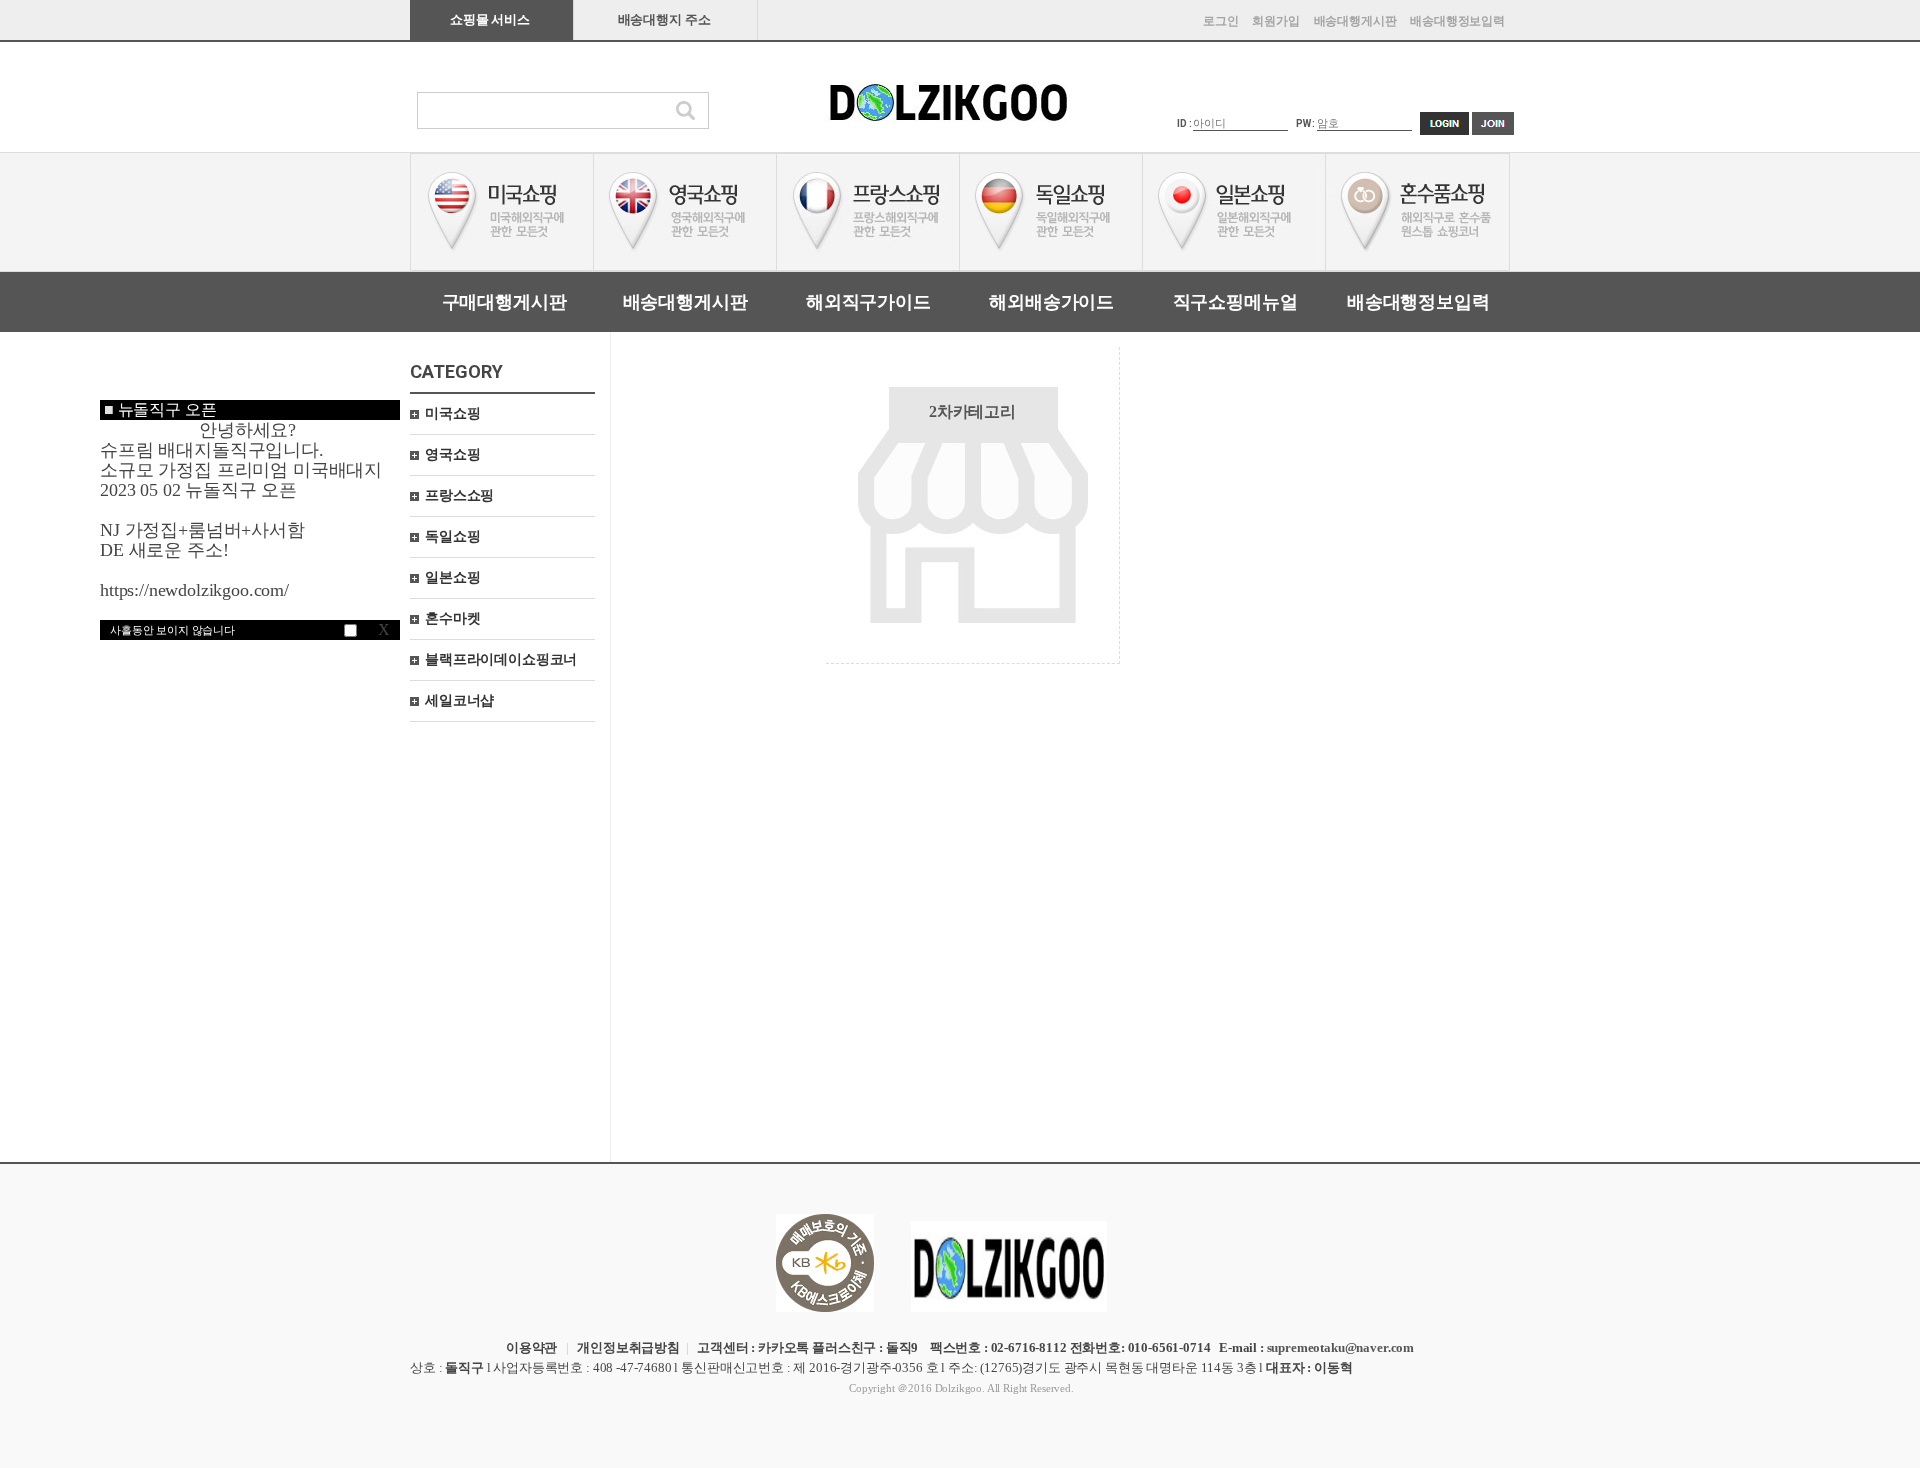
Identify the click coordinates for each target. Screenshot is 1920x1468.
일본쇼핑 (452, 577)
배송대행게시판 (1355, 21)
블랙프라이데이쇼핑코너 (501, 659)
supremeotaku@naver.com (1340, 1347)
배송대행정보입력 (1457, 21)
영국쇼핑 (452, 454)
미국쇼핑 (452, 413)
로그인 (1221, 21)
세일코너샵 (459, 700)
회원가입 (1275, 21)
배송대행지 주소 (664, 19)
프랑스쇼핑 (459, 495)
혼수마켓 (452, 618)
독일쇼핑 (452, 536)
